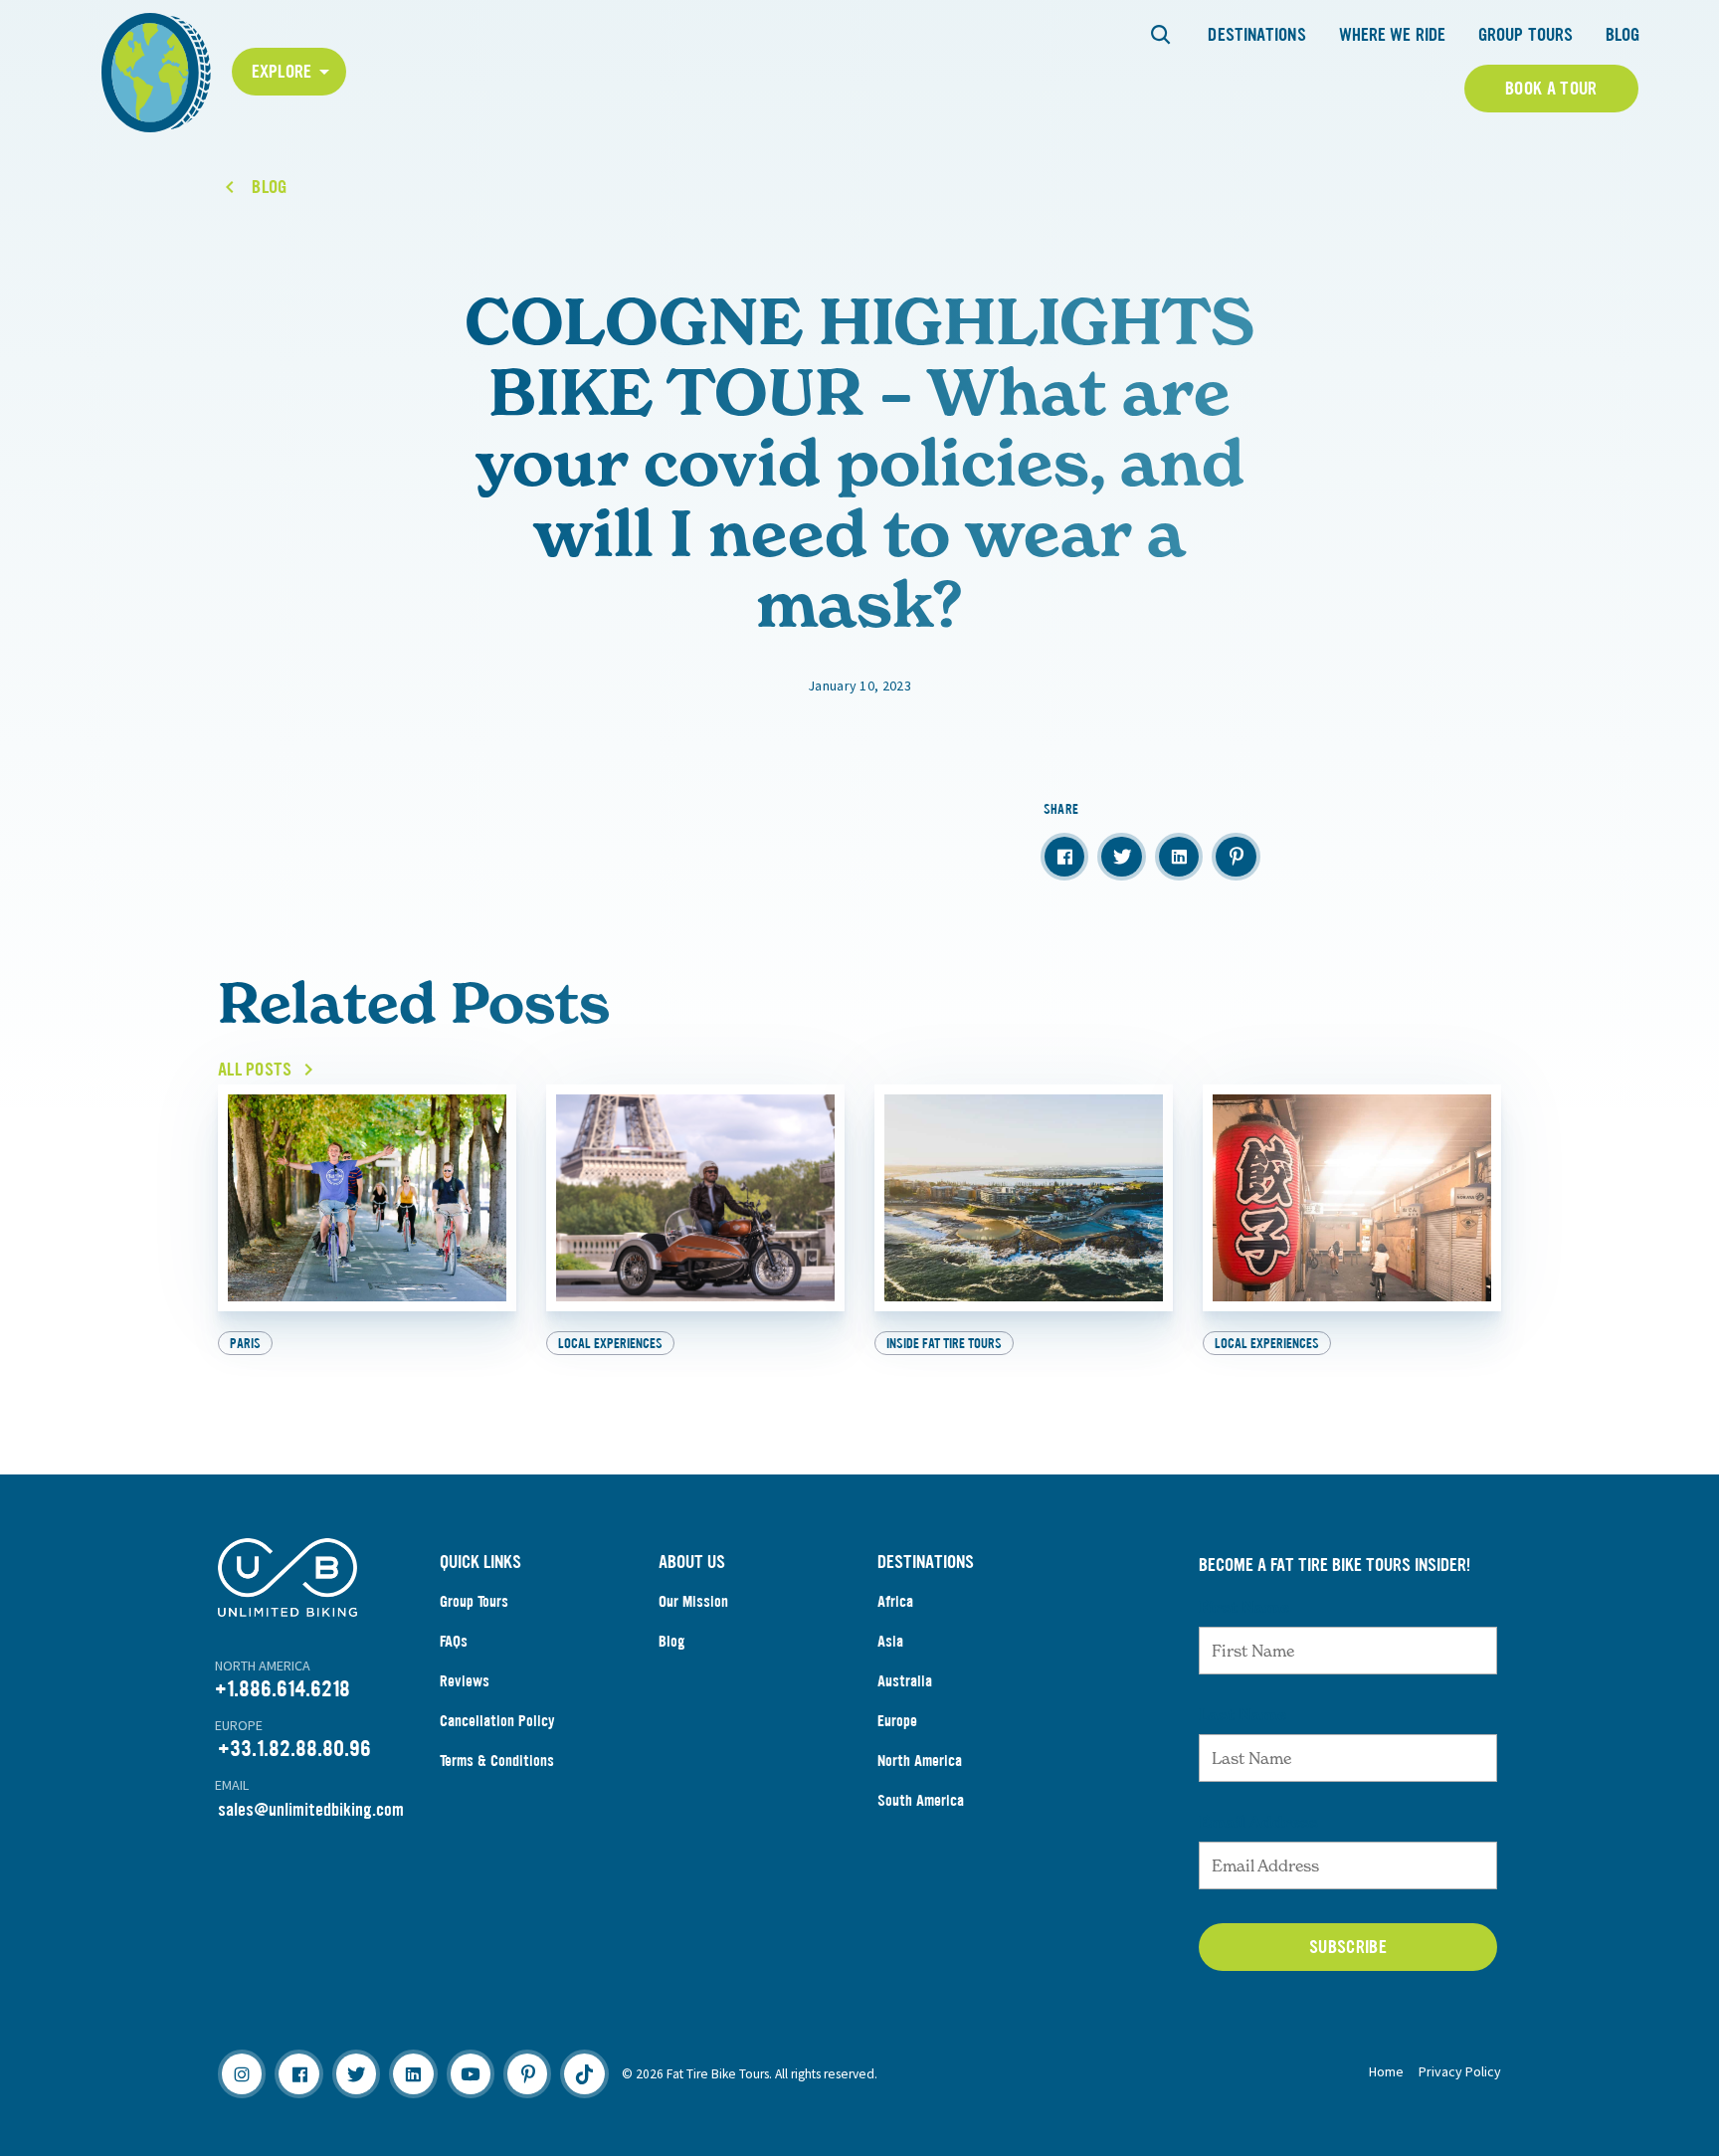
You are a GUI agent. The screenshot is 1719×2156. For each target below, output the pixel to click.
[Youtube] (471, 2073)
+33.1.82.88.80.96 (294, 1749)
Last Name (1242, 1714)
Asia (890, 1641)
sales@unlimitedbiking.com (311, 1810)
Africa (895, 1601)
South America (921, 1800)
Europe (897, 1721)
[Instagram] (242, 2073)
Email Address (1258, 1822)
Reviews (465, 1681)
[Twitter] (356, 2073)
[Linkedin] (413, 2073)
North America (920, 1761)
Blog (1623, 35)
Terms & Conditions (497, 1761)
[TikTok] (584, 2073)
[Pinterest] (527, 2073)
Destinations (1256, 35)
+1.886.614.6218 (283, 1689)
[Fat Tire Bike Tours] (156, 70)
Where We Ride (1392, 35)
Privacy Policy (1460, 2071)
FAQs (454, 1641)
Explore (282, 72)
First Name (1244, 1607)
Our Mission (693, 1601)
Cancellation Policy (497, 1721)
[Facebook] (298, 2073)
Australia (905, 1681)
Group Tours (1526, 35)
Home (1386, 2071)
